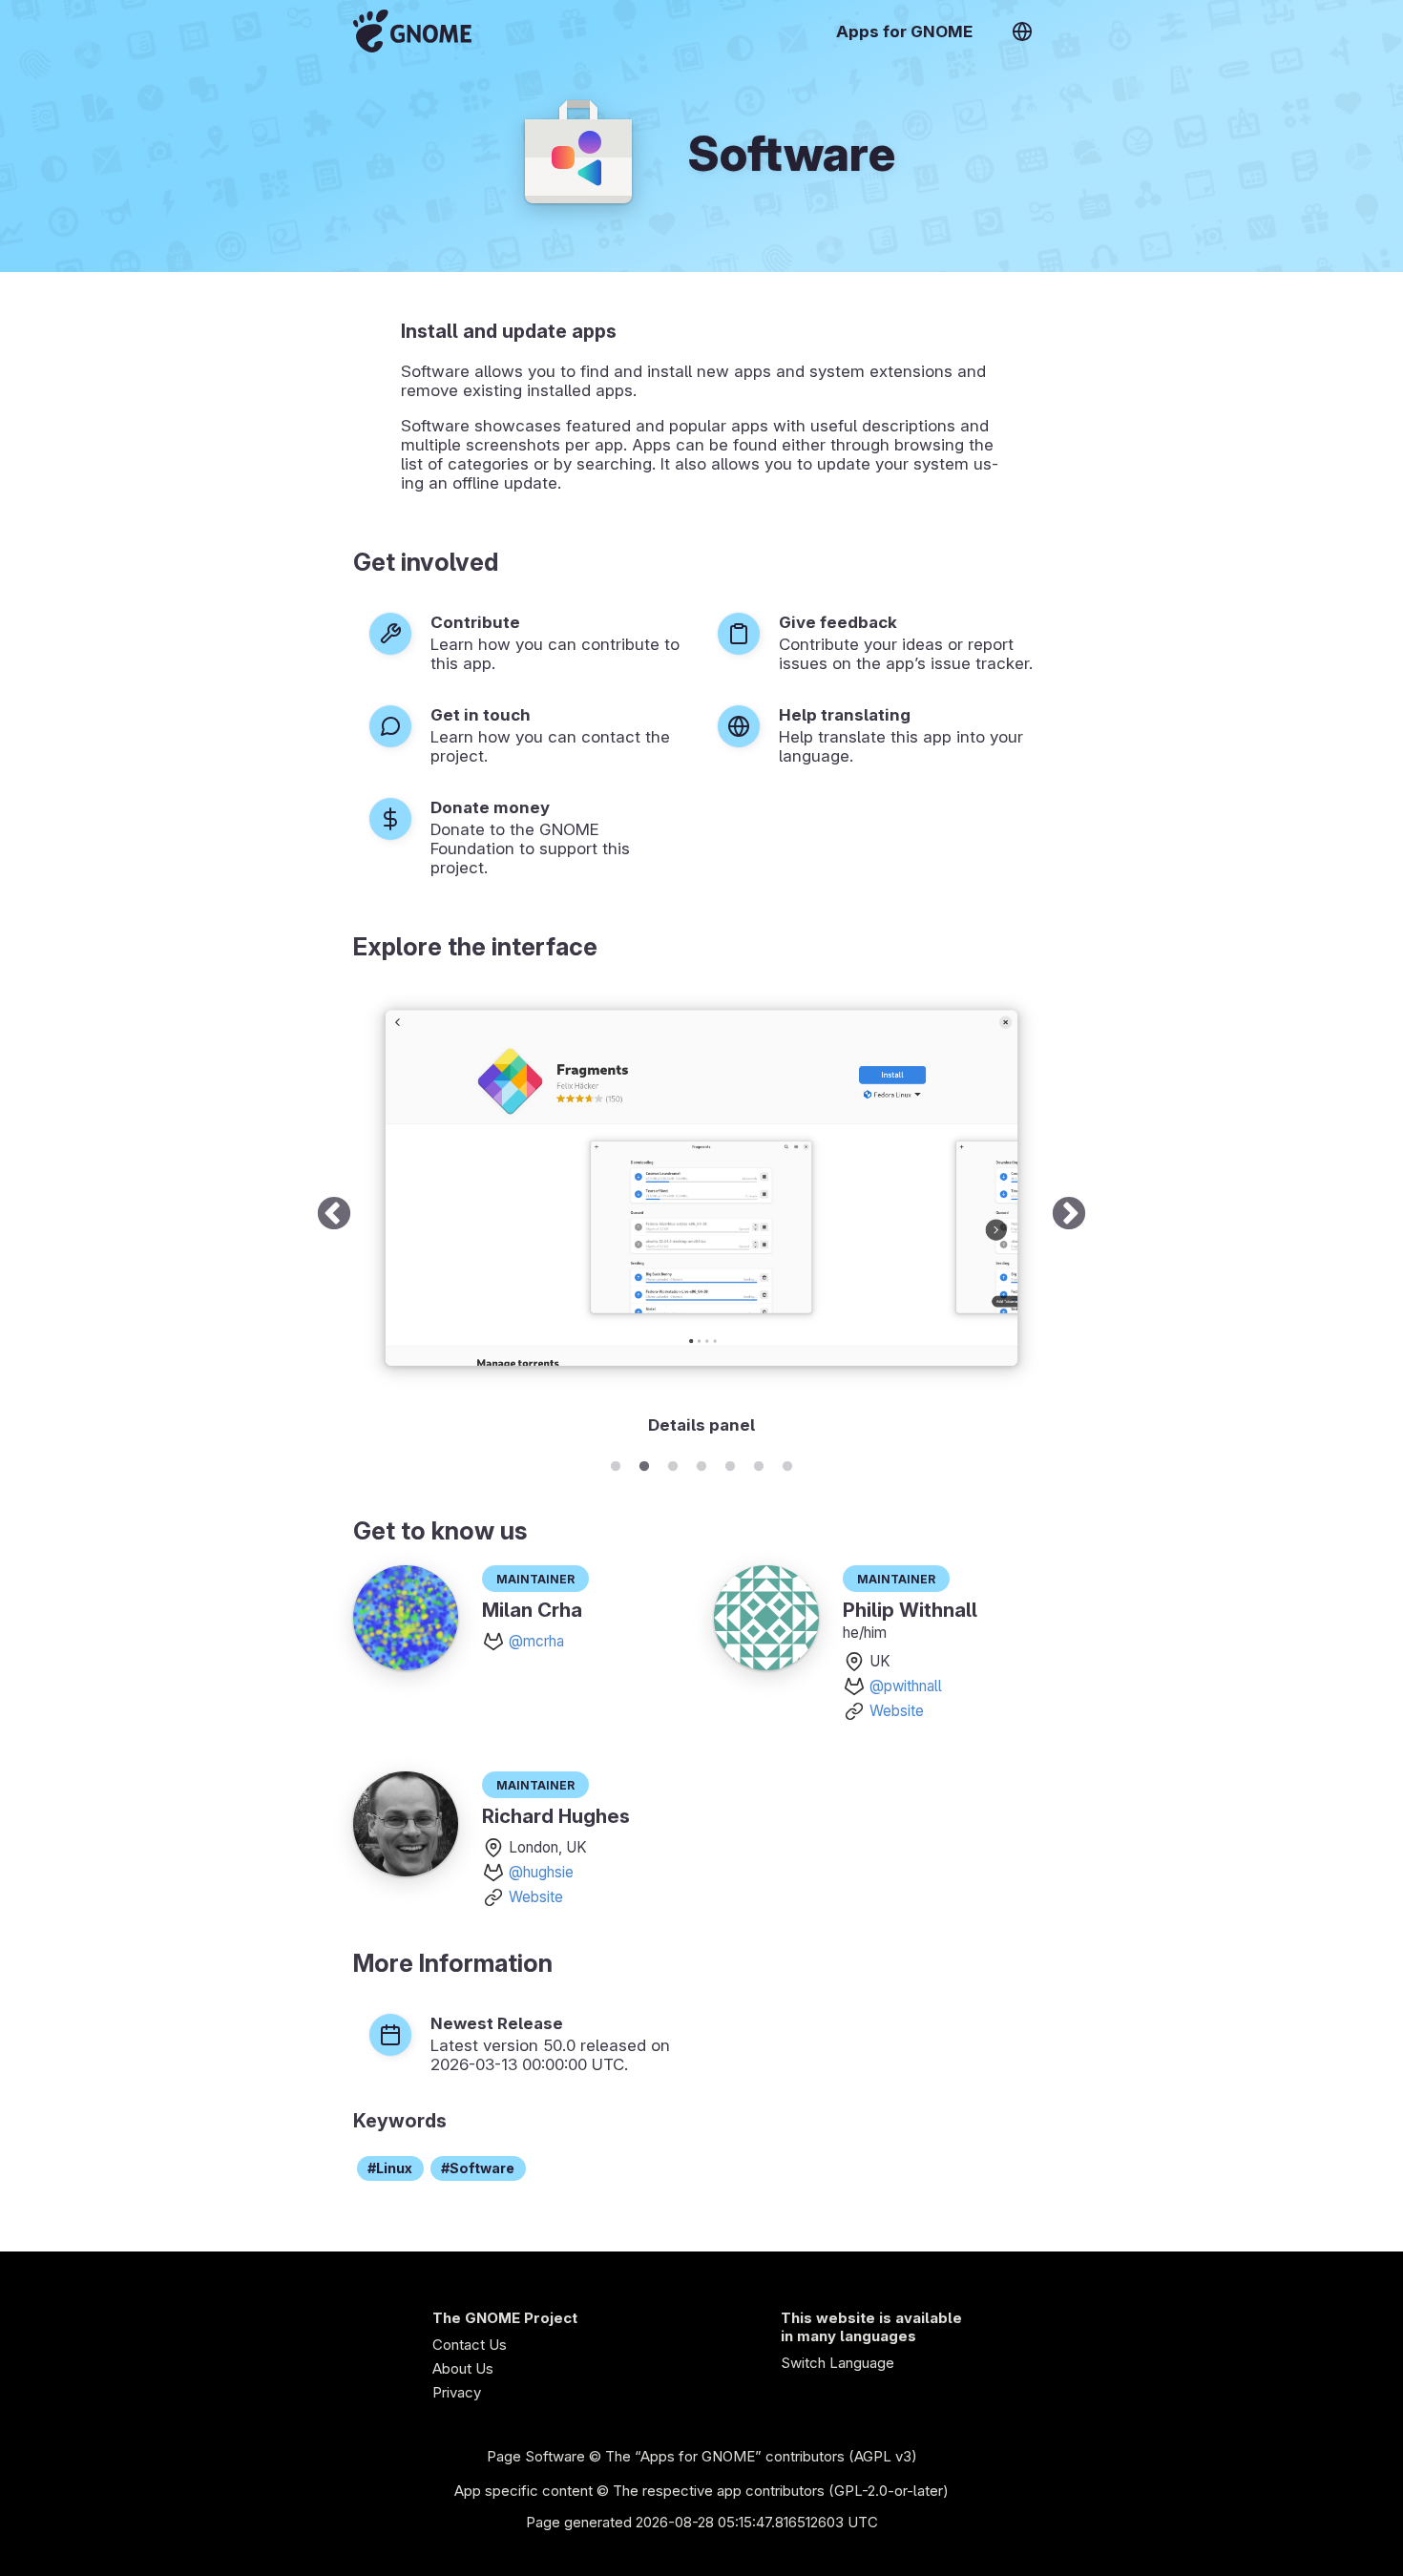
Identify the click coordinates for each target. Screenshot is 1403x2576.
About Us (463, 2368)
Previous (334, 1215)
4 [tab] (701, 1463)
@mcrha (536, 1641)
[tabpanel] (701, 1215)
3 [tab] (673, 1463)
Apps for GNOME (904, 31)
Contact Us (470, 2345)
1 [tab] (616, 1463)
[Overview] (412, 31)
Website (897, 1711)
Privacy (457, 2392)
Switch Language (838, 2363)
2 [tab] (644, 1463)
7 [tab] (787, 1463)
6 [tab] (759, 1463)
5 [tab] (730, 1463)
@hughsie (541, 1872)
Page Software (536, 2456)
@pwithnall (906, 1686)
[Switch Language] (1022, 31)
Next (1069, 1215)
